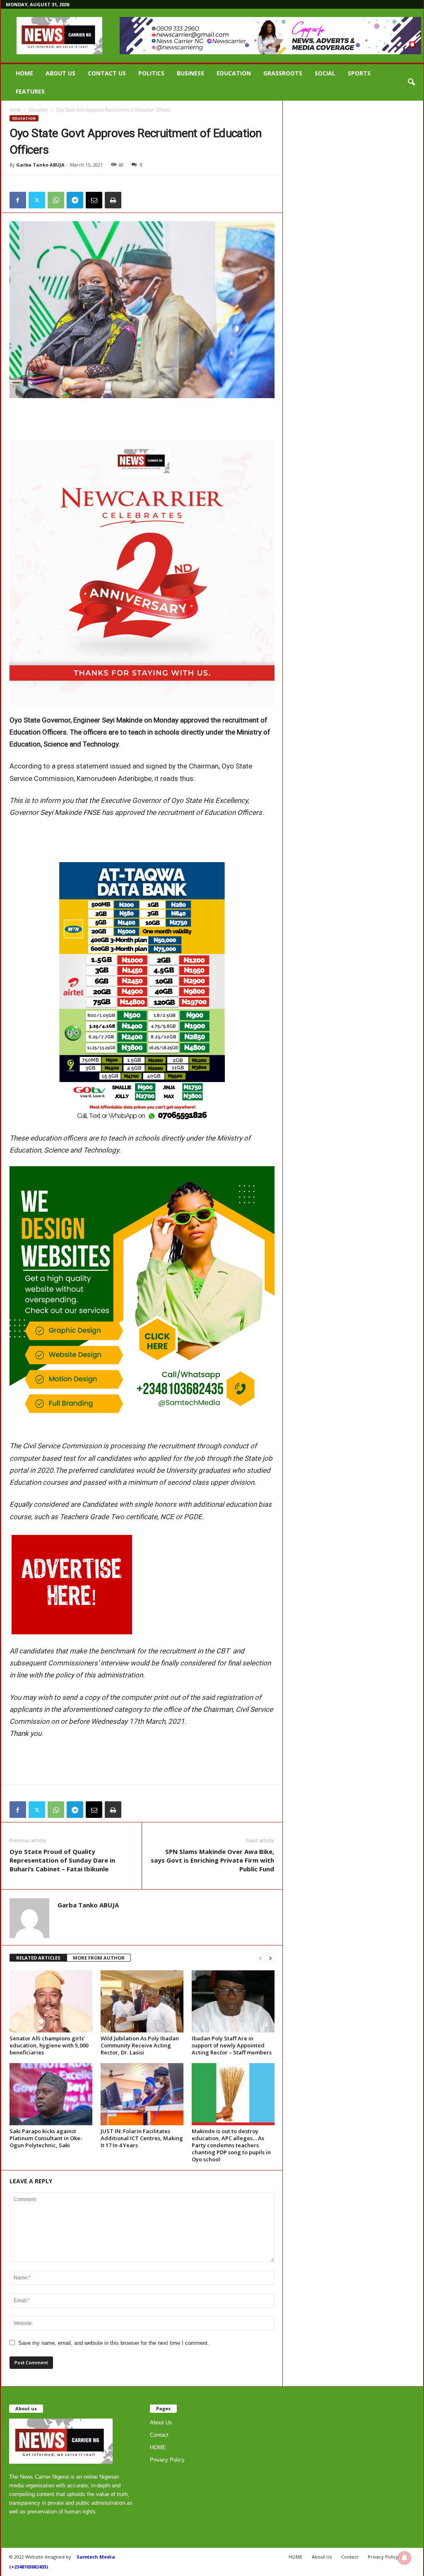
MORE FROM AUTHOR (99, 1958)
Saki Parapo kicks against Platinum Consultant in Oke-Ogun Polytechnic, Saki (46, 2138)
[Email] (94, 200)
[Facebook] (18, 200)
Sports (359, 73)
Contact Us (107, 73)
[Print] (113, 200)
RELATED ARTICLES (38, 1958)
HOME (24, 73)
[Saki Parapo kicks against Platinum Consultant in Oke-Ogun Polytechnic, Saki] (51, 2094)
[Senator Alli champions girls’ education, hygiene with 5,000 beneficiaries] (51, 2001)
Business (190, 73)
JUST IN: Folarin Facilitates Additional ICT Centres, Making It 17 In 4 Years (142, 2138)
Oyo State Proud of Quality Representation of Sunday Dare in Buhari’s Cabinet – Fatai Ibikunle (62, 1860)
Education (234, 73)
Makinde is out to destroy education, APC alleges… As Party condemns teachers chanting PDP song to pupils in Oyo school (231, 2145)
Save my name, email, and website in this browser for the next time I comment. (114, 2343)
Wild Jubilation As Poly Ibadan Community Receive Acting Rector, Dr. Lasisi (140, 2045)
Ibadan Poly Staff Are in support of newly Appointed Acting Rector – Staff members (232, 2045)
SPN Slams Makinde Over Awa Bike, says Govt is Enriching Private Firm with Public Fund (212, 1860)
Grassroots (283, 73)
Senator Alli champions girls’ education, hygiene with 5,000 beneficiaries (49, 2045)
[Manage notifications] (405, 2558)
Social (325, 73)
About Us (60, 73)
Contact (159, 2435)
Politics (151, 73)
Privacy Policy (167, 2460)
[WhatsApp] (56, 200)
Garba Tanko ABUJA (40, 165)
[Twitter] (37, 200)
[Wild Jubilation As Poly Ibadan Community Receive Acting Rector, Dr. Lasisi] (142, 2001)
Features (30, 91)
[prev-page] (260, 1958)
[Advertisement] (142, 419)
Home (15, 110)
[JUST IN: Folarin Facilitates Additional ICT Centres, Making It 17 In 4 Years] (142, 2094)
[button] (411, 82)
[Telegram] (75, 200)
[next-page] (270, 1958)
